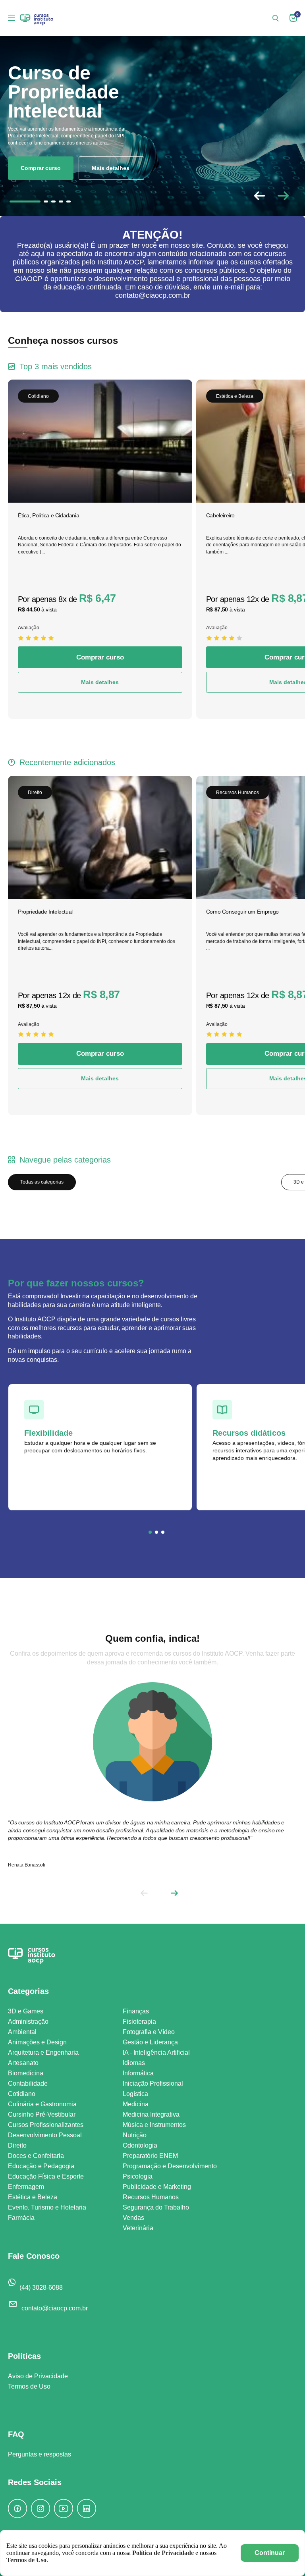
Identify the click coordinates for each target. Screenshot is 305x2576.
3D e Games (26, 2011)
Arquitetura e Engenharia (43, 2053)
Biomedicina (26, 2073)
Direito (17, 2145)
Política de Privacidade (163, 2553)
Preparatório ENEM (150, 2156)
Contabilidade (28, 2083)
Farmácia (21, 2218)
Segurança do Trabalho (156, 2207)
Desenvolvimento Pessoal (45, 2135)
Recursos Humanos (151, 2197)
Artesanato (23, 2063)
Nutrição (135, 2135)
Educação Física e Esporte (46, 2176)
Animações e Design (37, 2042)
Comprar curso (41, 168)
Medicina (136, 2104)
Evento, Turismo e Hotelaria (47, 2207)
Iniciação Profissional (153, 2083)
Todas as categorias (42, 1182)
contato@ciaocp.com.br (55, 2308)
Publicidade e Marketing (157, 2187)
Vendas (133, 2218)
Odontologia (140, 2145)
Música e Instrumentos (154, 2125)
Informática (138, 2073)
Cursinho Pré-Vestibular (42, 2114)
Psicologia (138, 2176)
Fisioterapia (139, 2022)
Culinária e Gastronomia (42, 2104)
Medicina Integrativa (151, 2114)
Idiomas (134, 2063)
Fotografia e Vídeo (149, 2032)
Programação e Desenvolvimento (170, 2166)
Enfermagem (26, 2187)
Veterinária (138, 2228)
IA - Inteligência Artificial (156, 2053)
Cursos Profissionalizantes (46, 2125)
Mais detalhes (111, 168)
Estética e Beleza (33, 2197)
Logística (135, 2094)
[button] (283, 196)
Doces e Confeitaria (36, 2156)
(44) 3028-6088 (41, 2288)
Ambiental (22, 2032)
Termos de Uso (29, 2386)
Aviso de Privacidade (38, 2376)
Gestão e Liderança (150, 2042)
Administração (28, 2022)
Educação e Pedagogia (41, 2166)
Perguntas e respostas (40, 2454)
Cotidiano (22, 2094)
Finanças (136, 2011)
